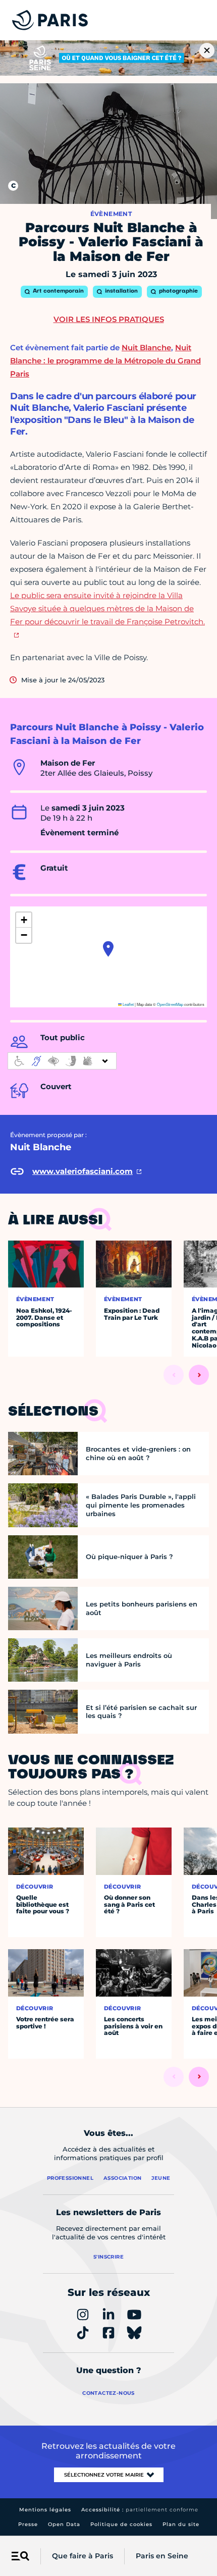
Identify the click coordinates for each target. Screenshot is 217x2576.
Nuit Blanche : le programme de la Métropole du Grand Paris (105, 361)
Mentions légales (45, 2510)
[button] (108, 949)
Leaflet (128, 1004)
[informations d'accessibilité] (62, 1061)
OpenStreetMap (170, 1004)
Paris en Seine (162, 2556)
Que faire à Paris (83, 2556)
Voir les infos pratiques (109, 319)
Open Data (64, 2524)
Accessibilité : (140, 2510)
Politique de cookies (121, 2524)
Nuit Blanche (146, 347)
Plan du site (181, 2524)
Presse (28, 2524)
